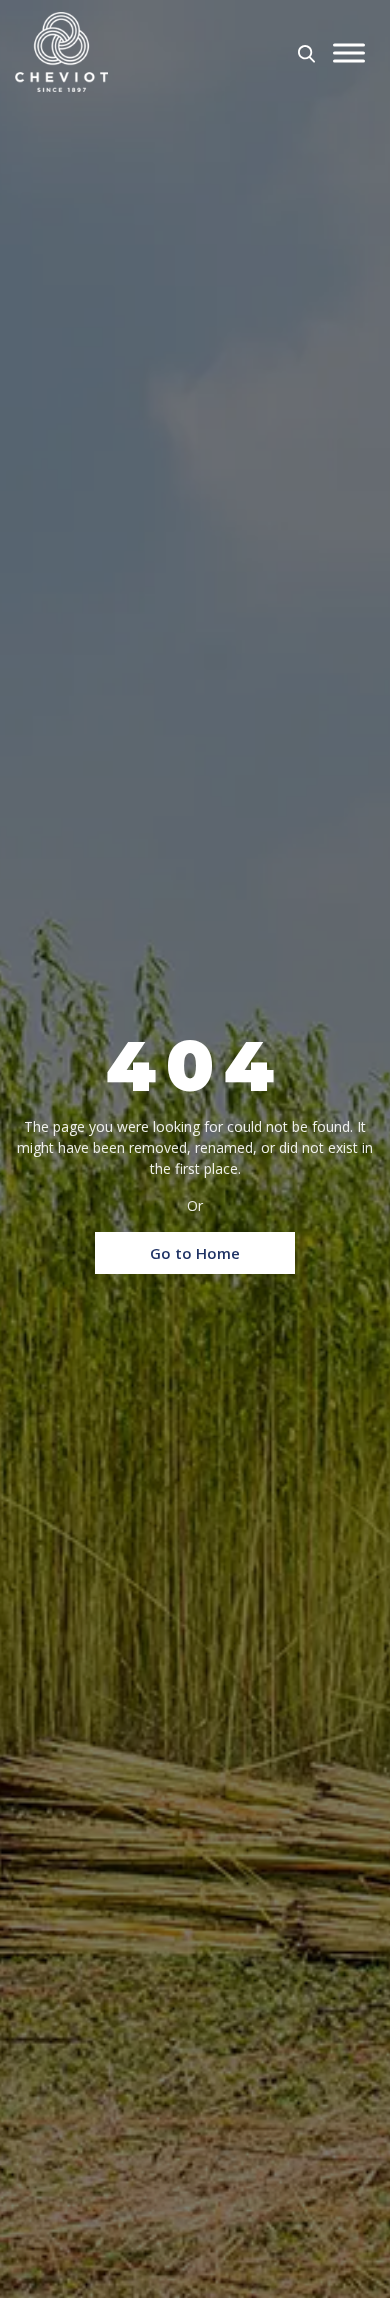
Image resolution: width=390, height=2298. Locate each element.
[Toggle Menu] (349, 53)
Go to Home (195, 1253)
